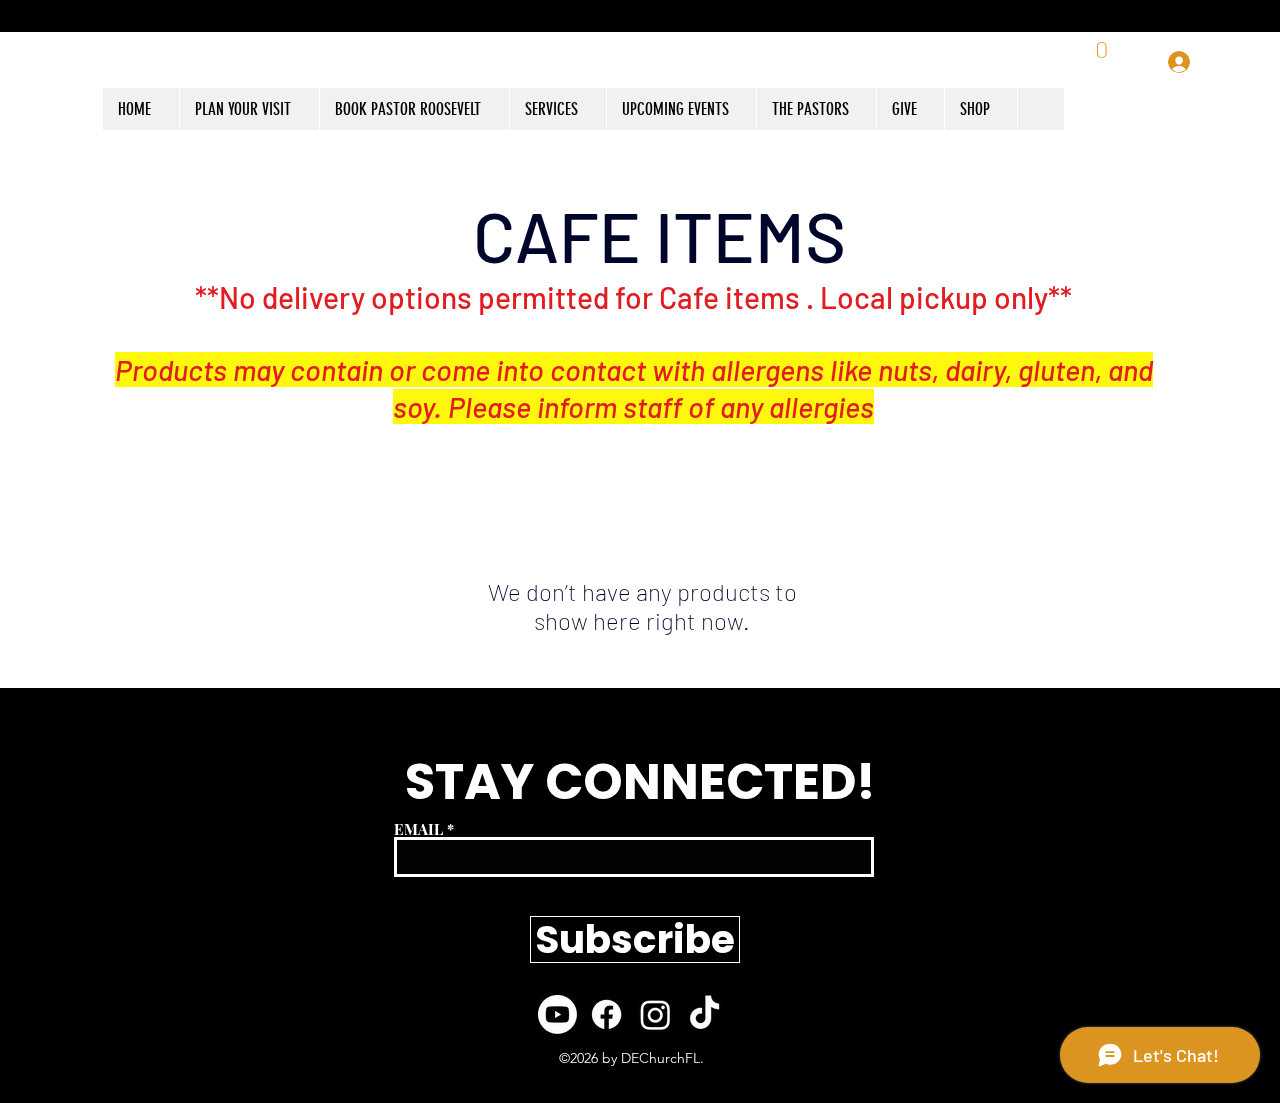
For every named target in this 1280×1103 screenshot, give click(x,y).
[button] (980, 109)
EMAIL (418, 829)
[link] (1103, 62)
